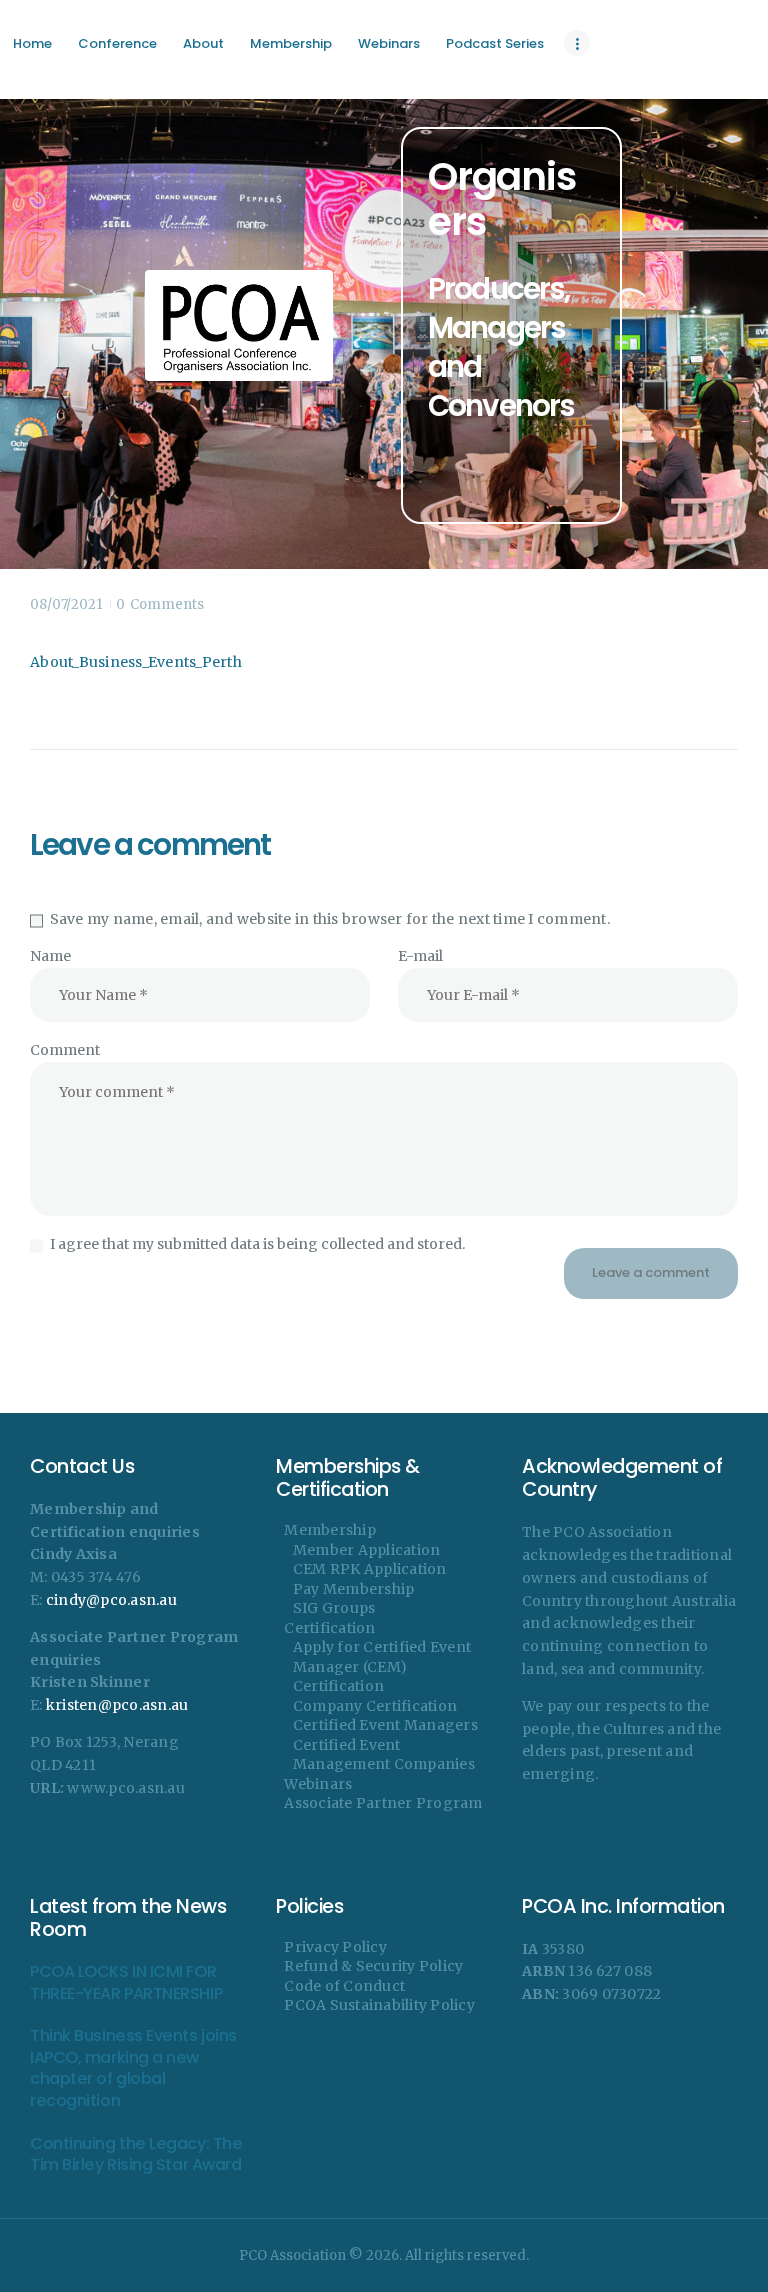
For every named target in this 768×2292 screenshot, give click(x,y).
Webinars (318, 1784)
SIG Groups (334, 1608)
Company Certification (375, 1706)
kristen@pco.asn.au (117, 1705)
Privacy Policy (335, 1947)
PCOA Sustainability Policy (379, 2005)
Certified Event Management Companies (384, 1755)
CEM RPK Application (370, 1569)
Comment (65, 1050)
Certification (329, 1628)
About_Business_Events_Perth (136, 662)
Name (50, 956)
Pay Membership (354, 1589)
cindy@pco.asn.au (111, 1600)
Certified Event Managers (385, 1725)
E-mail (420, 956)
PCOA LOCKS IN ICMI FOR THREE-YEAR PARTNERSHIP (126, 1982)
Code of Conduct (344, 1986)
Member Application (367, 1550)
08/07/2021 (66, 604)
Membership (330, 1530)
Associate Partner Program (383, 1803)
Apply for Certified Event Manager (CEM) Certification (382, 1666)
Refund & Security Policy (373, 1966)
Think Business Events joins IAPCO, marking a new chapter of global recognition (133, 2068)
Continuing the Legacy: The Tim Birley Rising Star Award (136, 2154)
